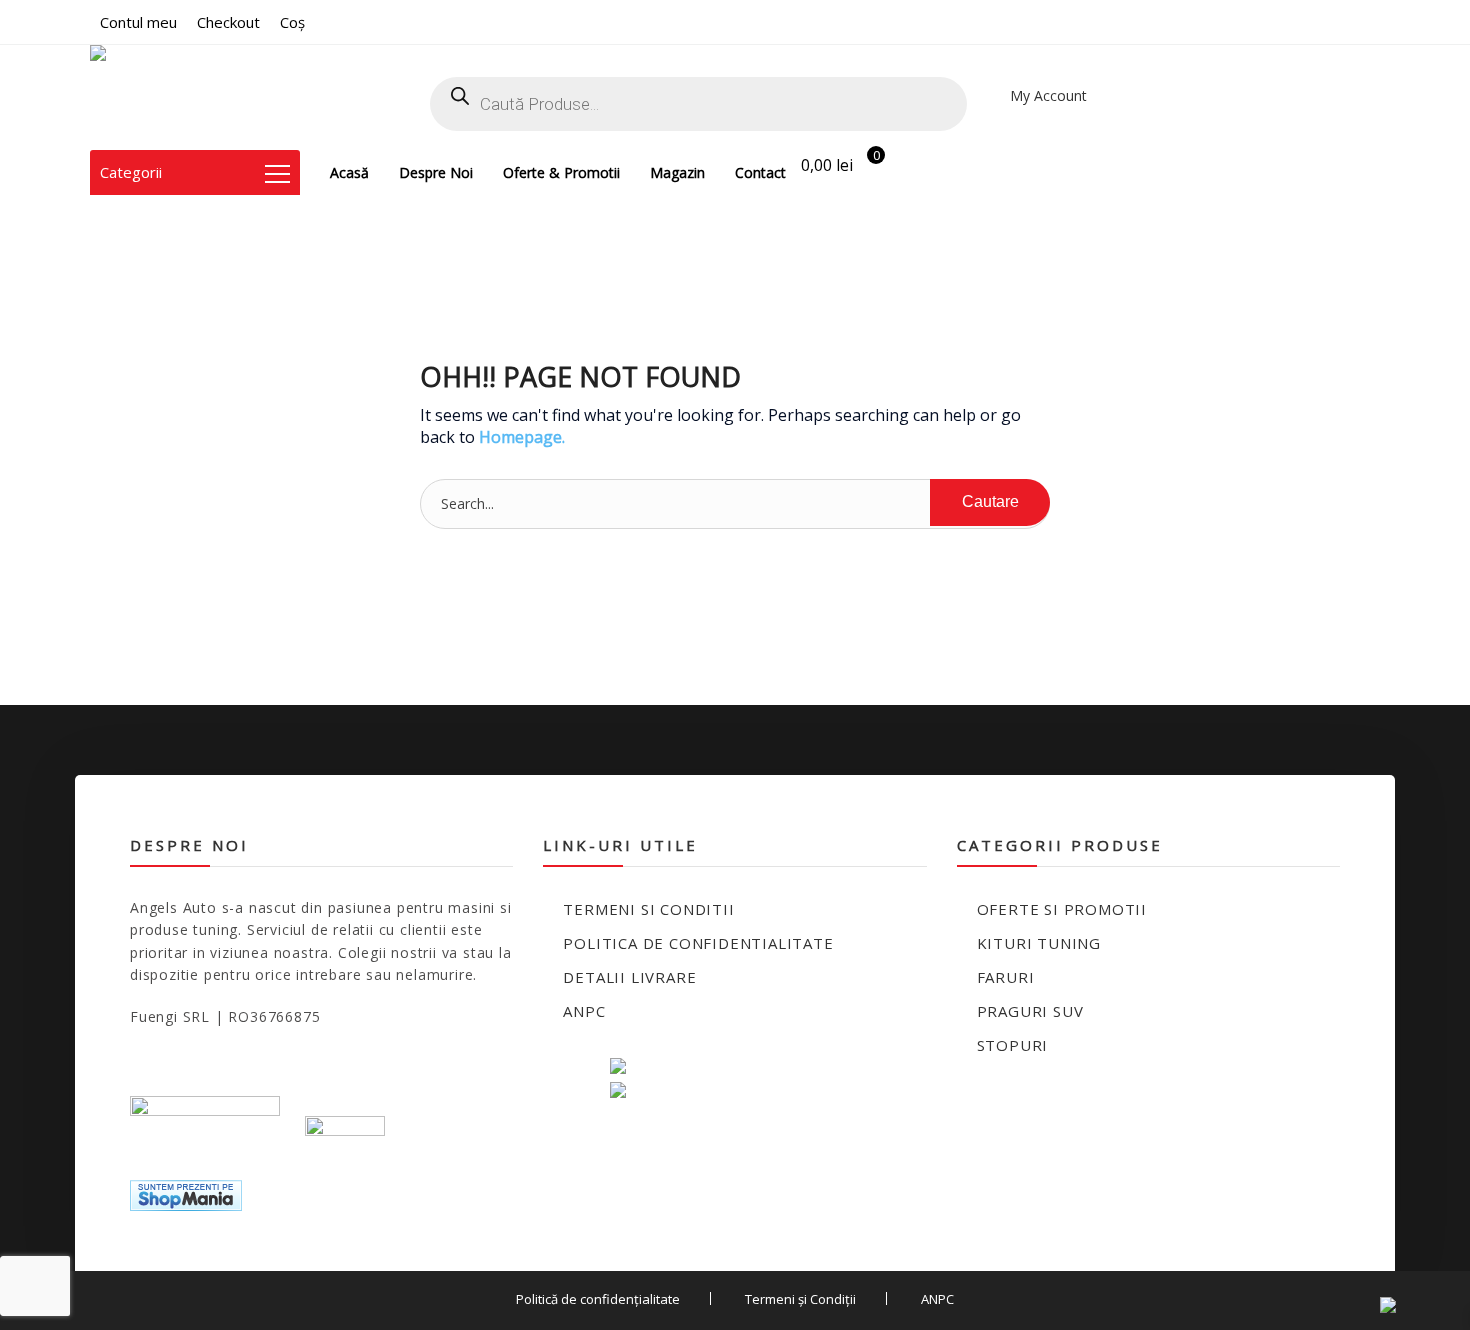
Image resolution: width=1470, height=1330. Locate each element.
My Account (1048, 95)
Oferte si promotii (1062, 909)
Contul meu (138, 22)
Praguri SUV (1030, 1011)
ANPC (584, 1011)
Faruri (1006, 977)
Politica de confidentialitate (698, 943)
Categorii (131, 172)
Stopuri (1013, 1045)
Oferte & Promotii (561, 172)
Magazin (677, 172)
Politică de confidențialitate (598, 1299)
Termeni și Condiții (800, 1299)
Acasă (349, 172)
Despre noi (436, 172)
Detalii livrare (629, 977)
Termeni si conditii (648, 909)
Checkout (228, 22)
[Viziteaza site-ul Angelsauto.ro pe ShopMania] (186, 1193)
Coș (292, 22)
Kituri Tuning (1039, 943)
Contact (760, 172)
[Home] (145, 97)
